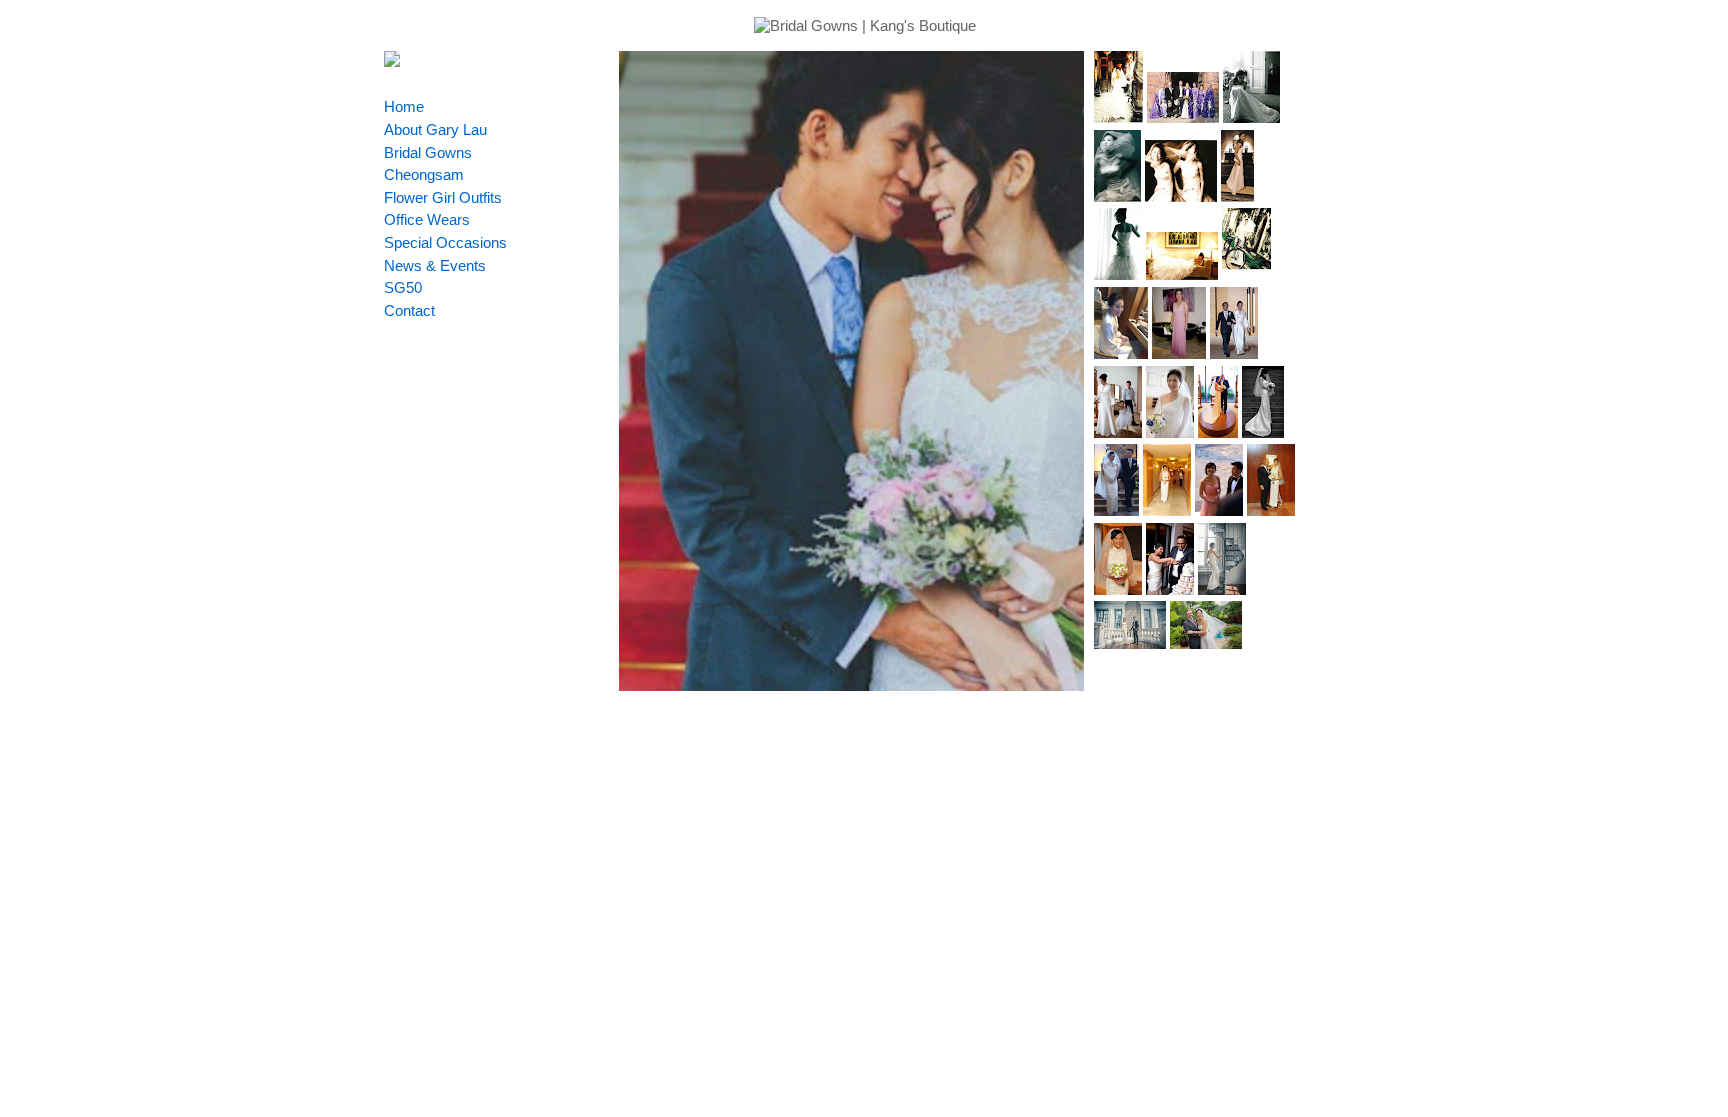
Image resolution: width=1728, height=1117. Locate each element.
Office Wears (427, 219)
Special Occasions (445, 242)
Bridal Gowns (428, 152)
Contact (409, 310)
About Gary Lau (435, 129)
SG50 (403, 287)
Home (404, 106)
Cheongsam (424, 174)
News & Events (435, 265)
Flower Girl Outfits (443, 197)
